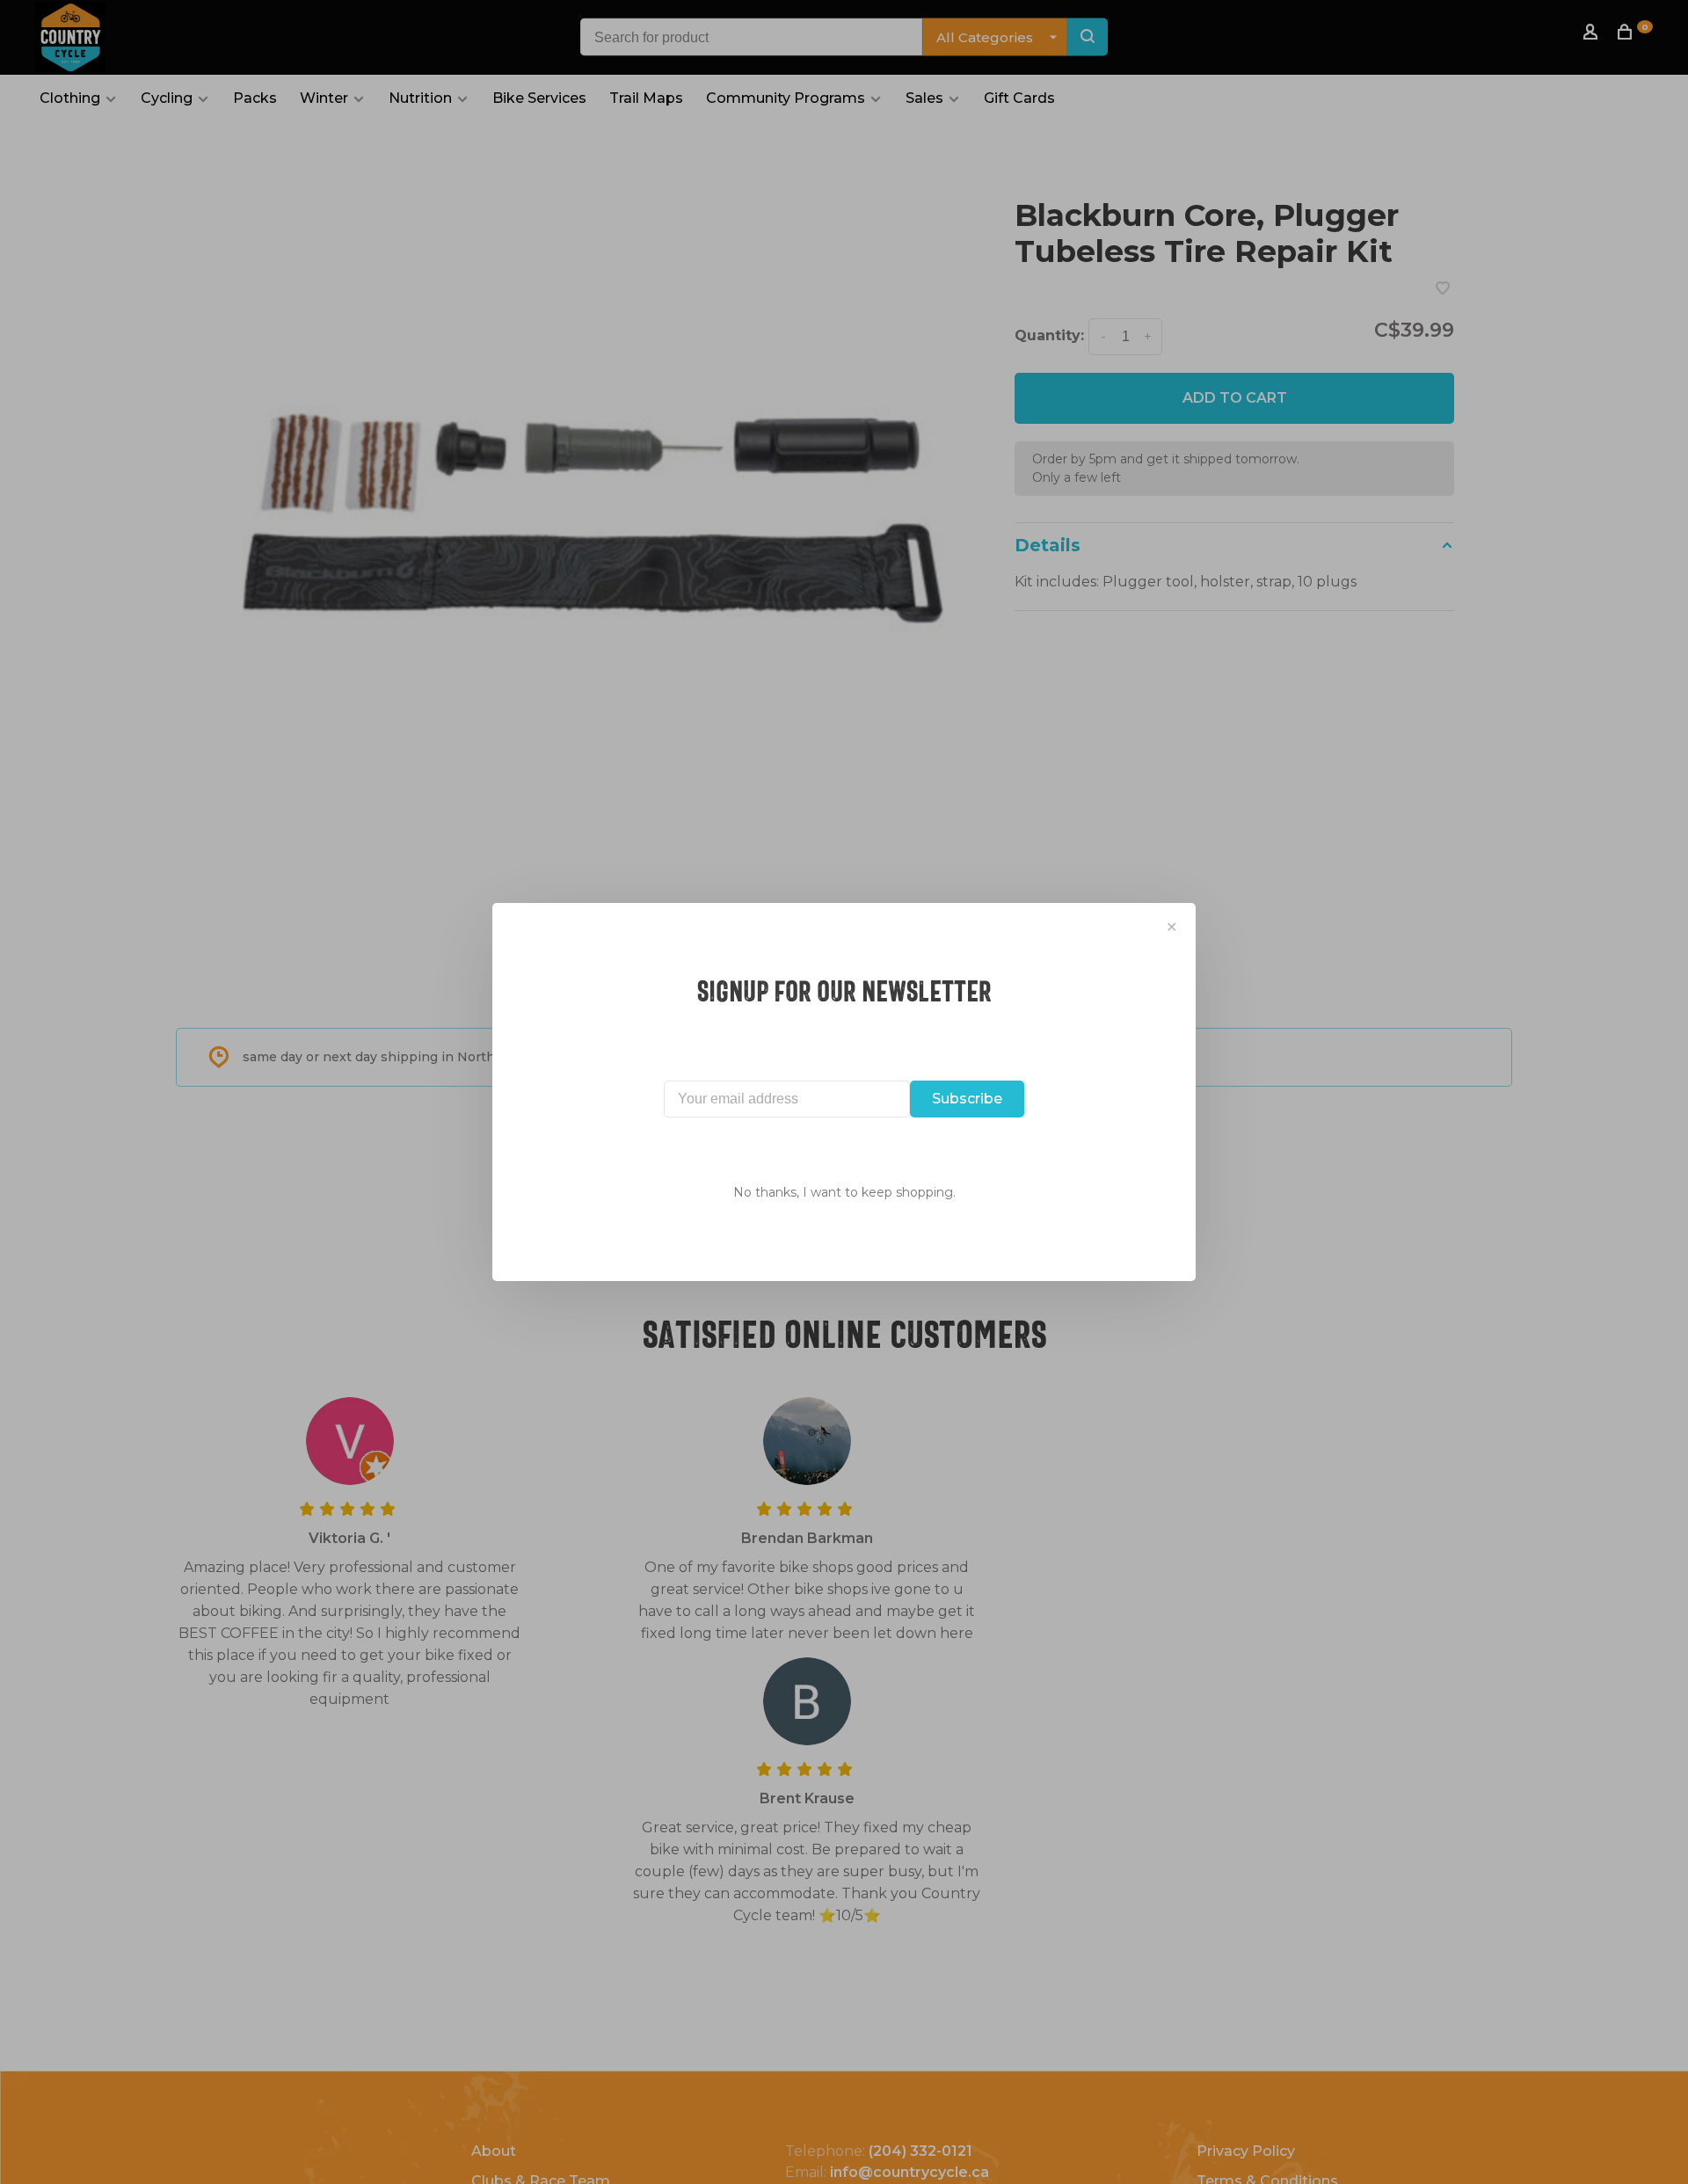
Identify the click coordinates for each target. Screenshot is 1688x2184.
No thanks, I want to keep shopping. (844, 1192)
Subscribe (967, 1099)
